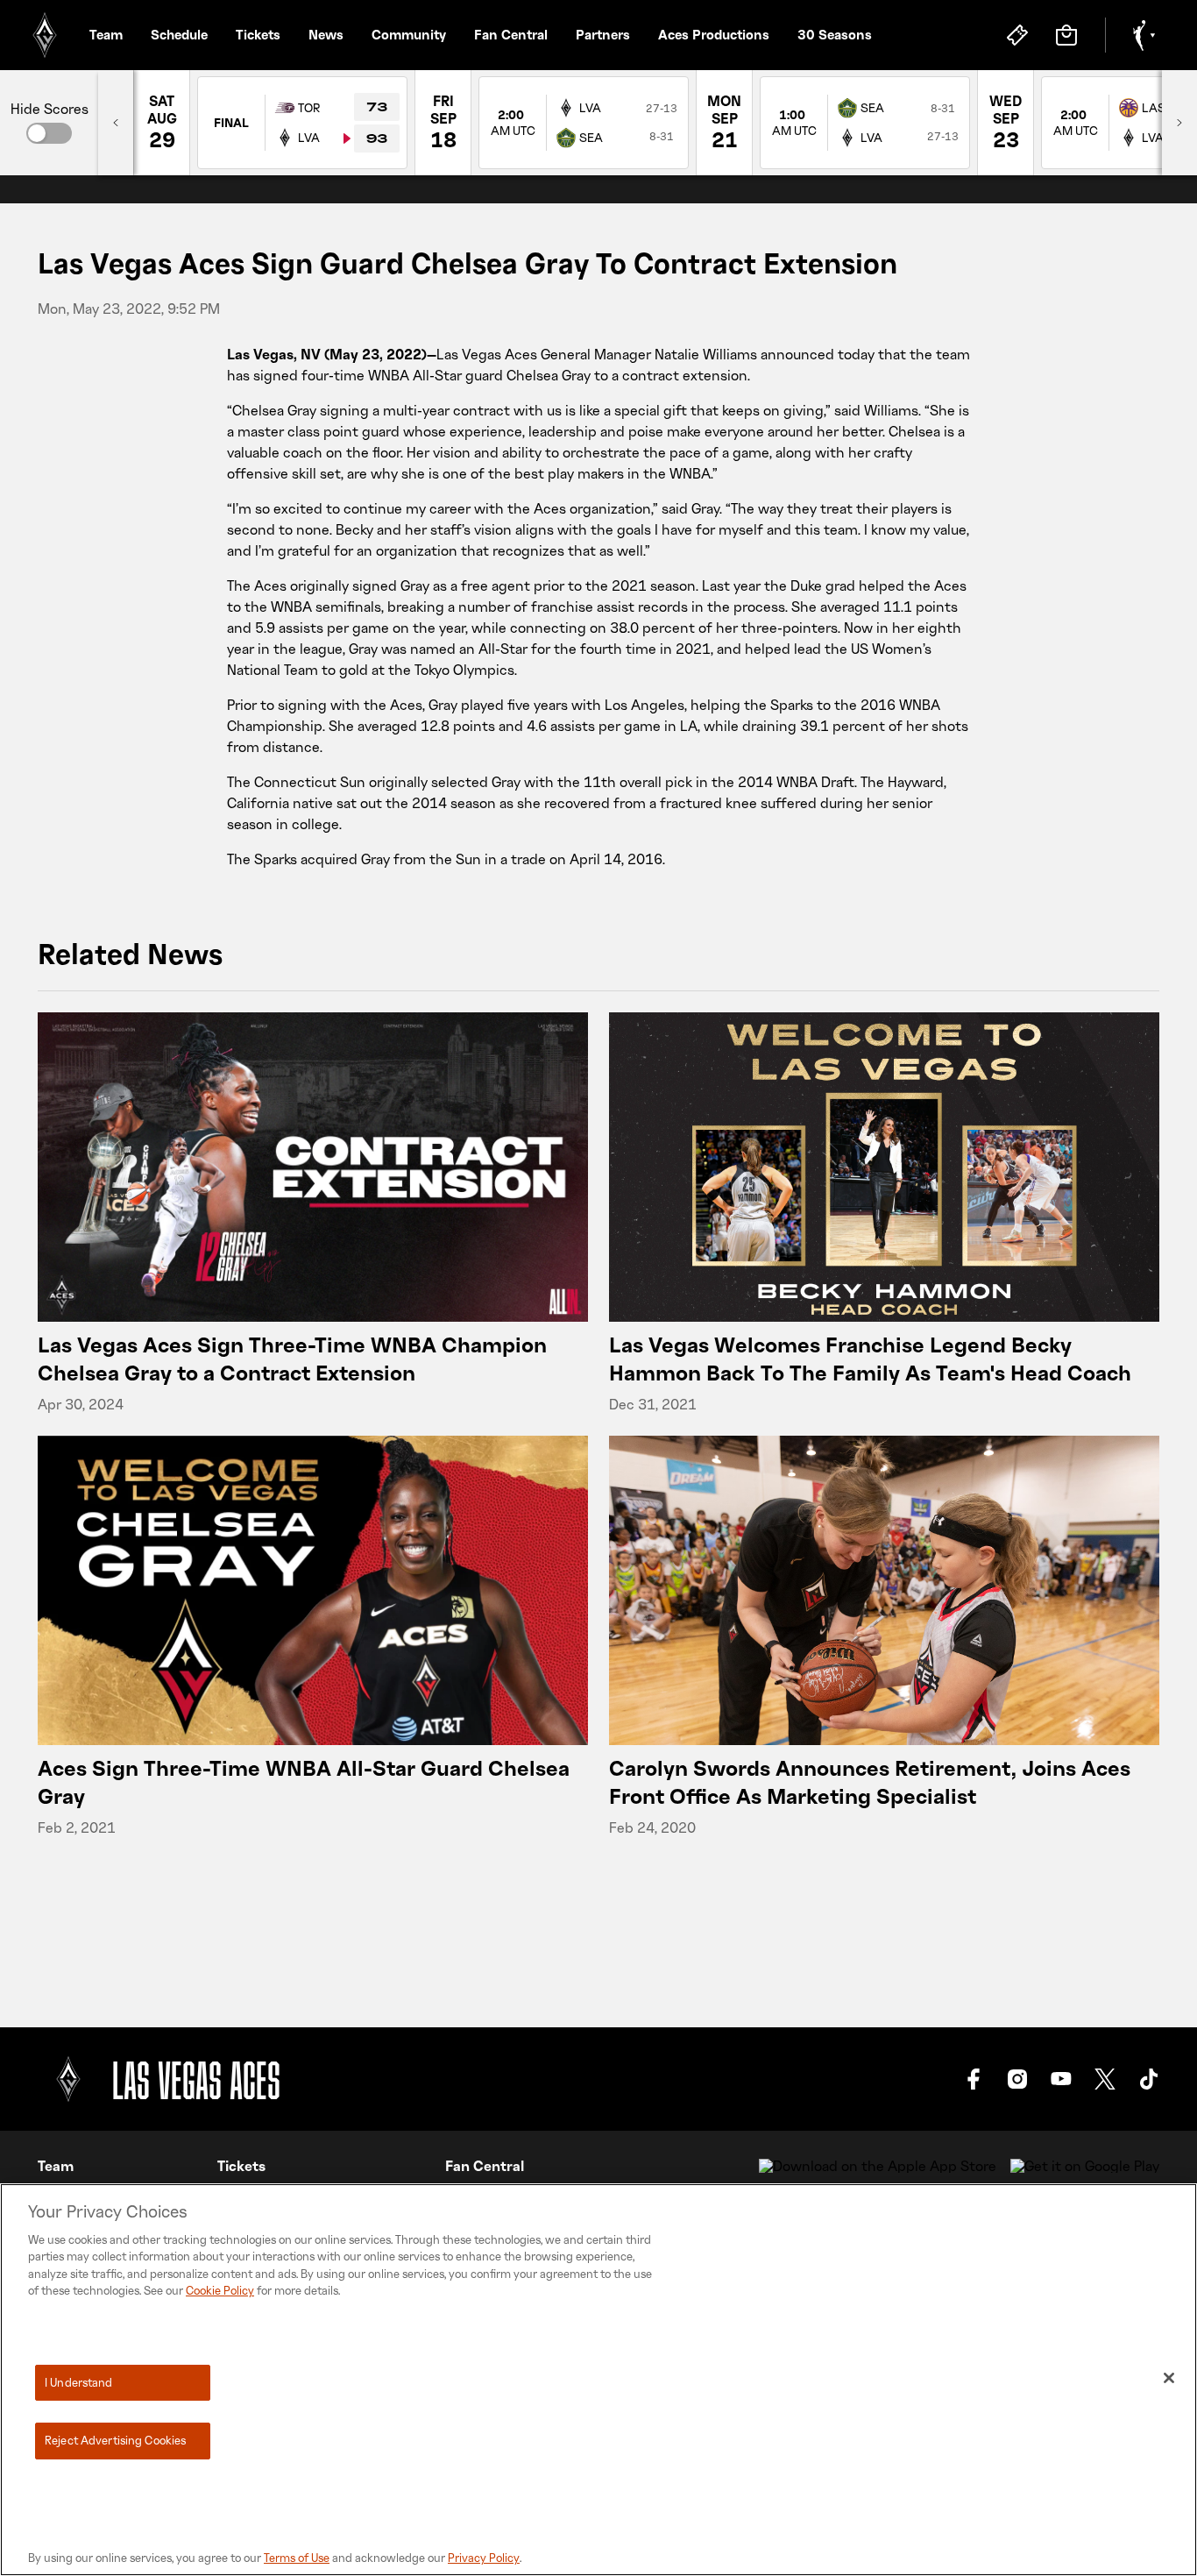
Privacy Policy (484, 2558)
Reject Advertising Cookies (115, 2440)
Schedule (179, 34)
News (326, 34)
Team (106, 34)
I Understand (79, 2382)
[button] (49, 133)
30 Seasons (835, 34)
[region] (598, 2380)
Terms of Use (297, 2558)
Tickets (258, 34)
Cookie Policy (220, 2290)
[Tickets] (1017, 35)
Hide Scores (50, 109)
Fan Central (511, 34)
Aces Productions (714, 34)
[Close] (1169, 2378)
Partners (603, 34)
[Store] (1066, 35)
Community (409, 34)
